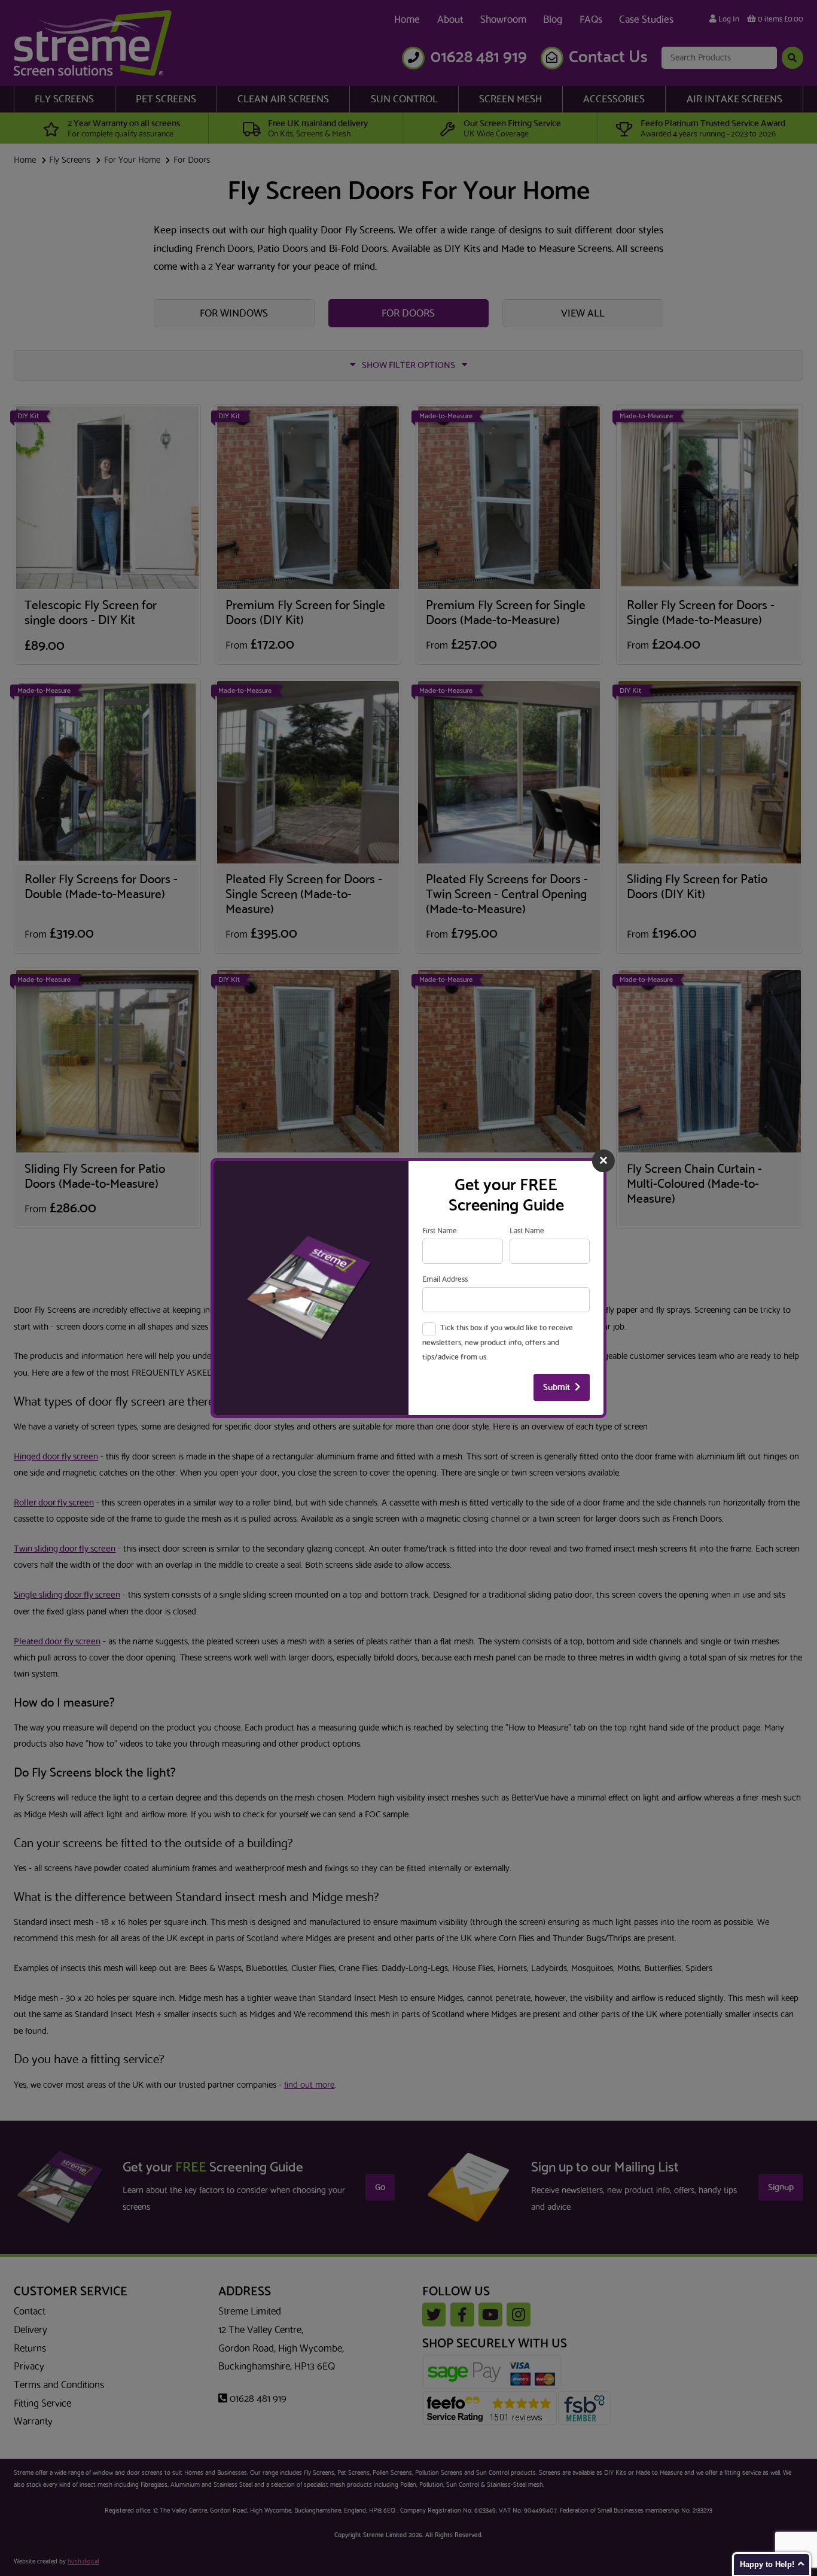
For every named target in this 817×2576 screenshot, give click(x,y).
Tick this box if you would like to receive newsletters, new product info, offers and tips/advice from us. (498, 1342)
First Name (440, 1231)
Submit (557, 1387)
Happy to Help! (767, 2564)
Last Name (527, 1231)
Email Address (445, 1279)
